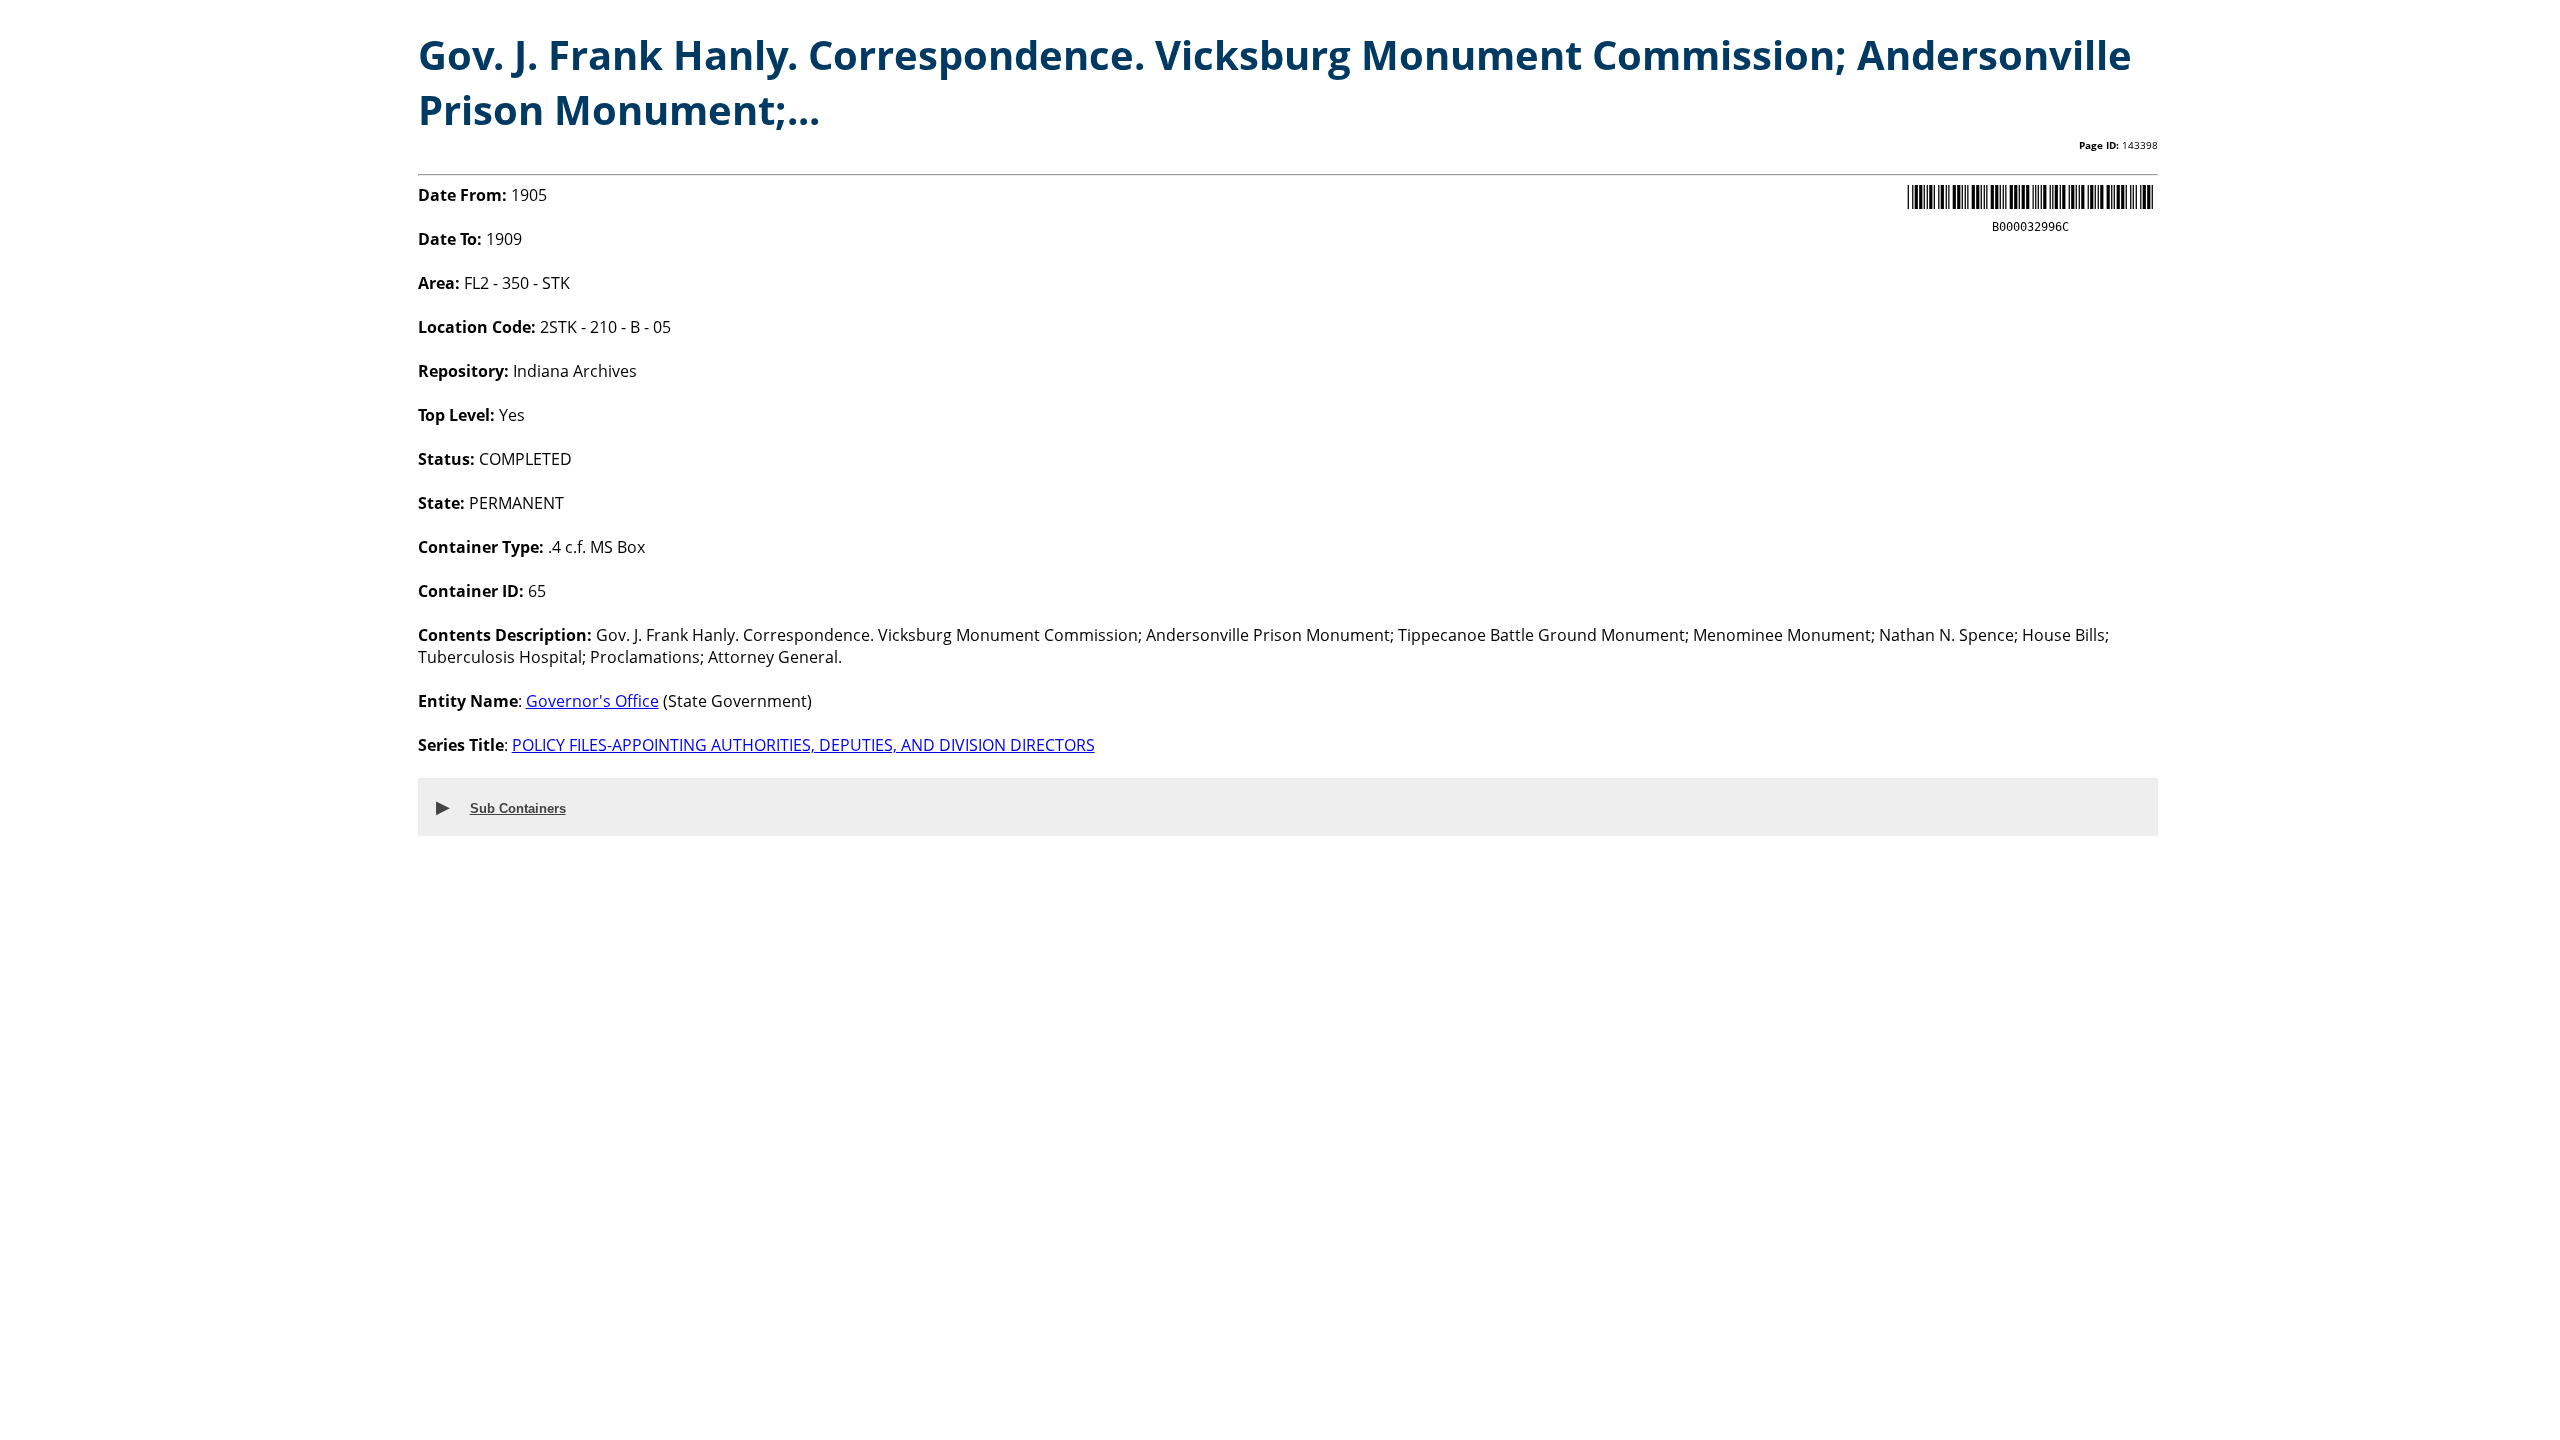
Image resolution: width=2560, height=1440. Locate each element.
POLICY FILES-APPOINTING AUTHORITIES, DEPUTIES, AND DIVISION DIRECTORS (803, 745)
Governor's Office (592, 701)
